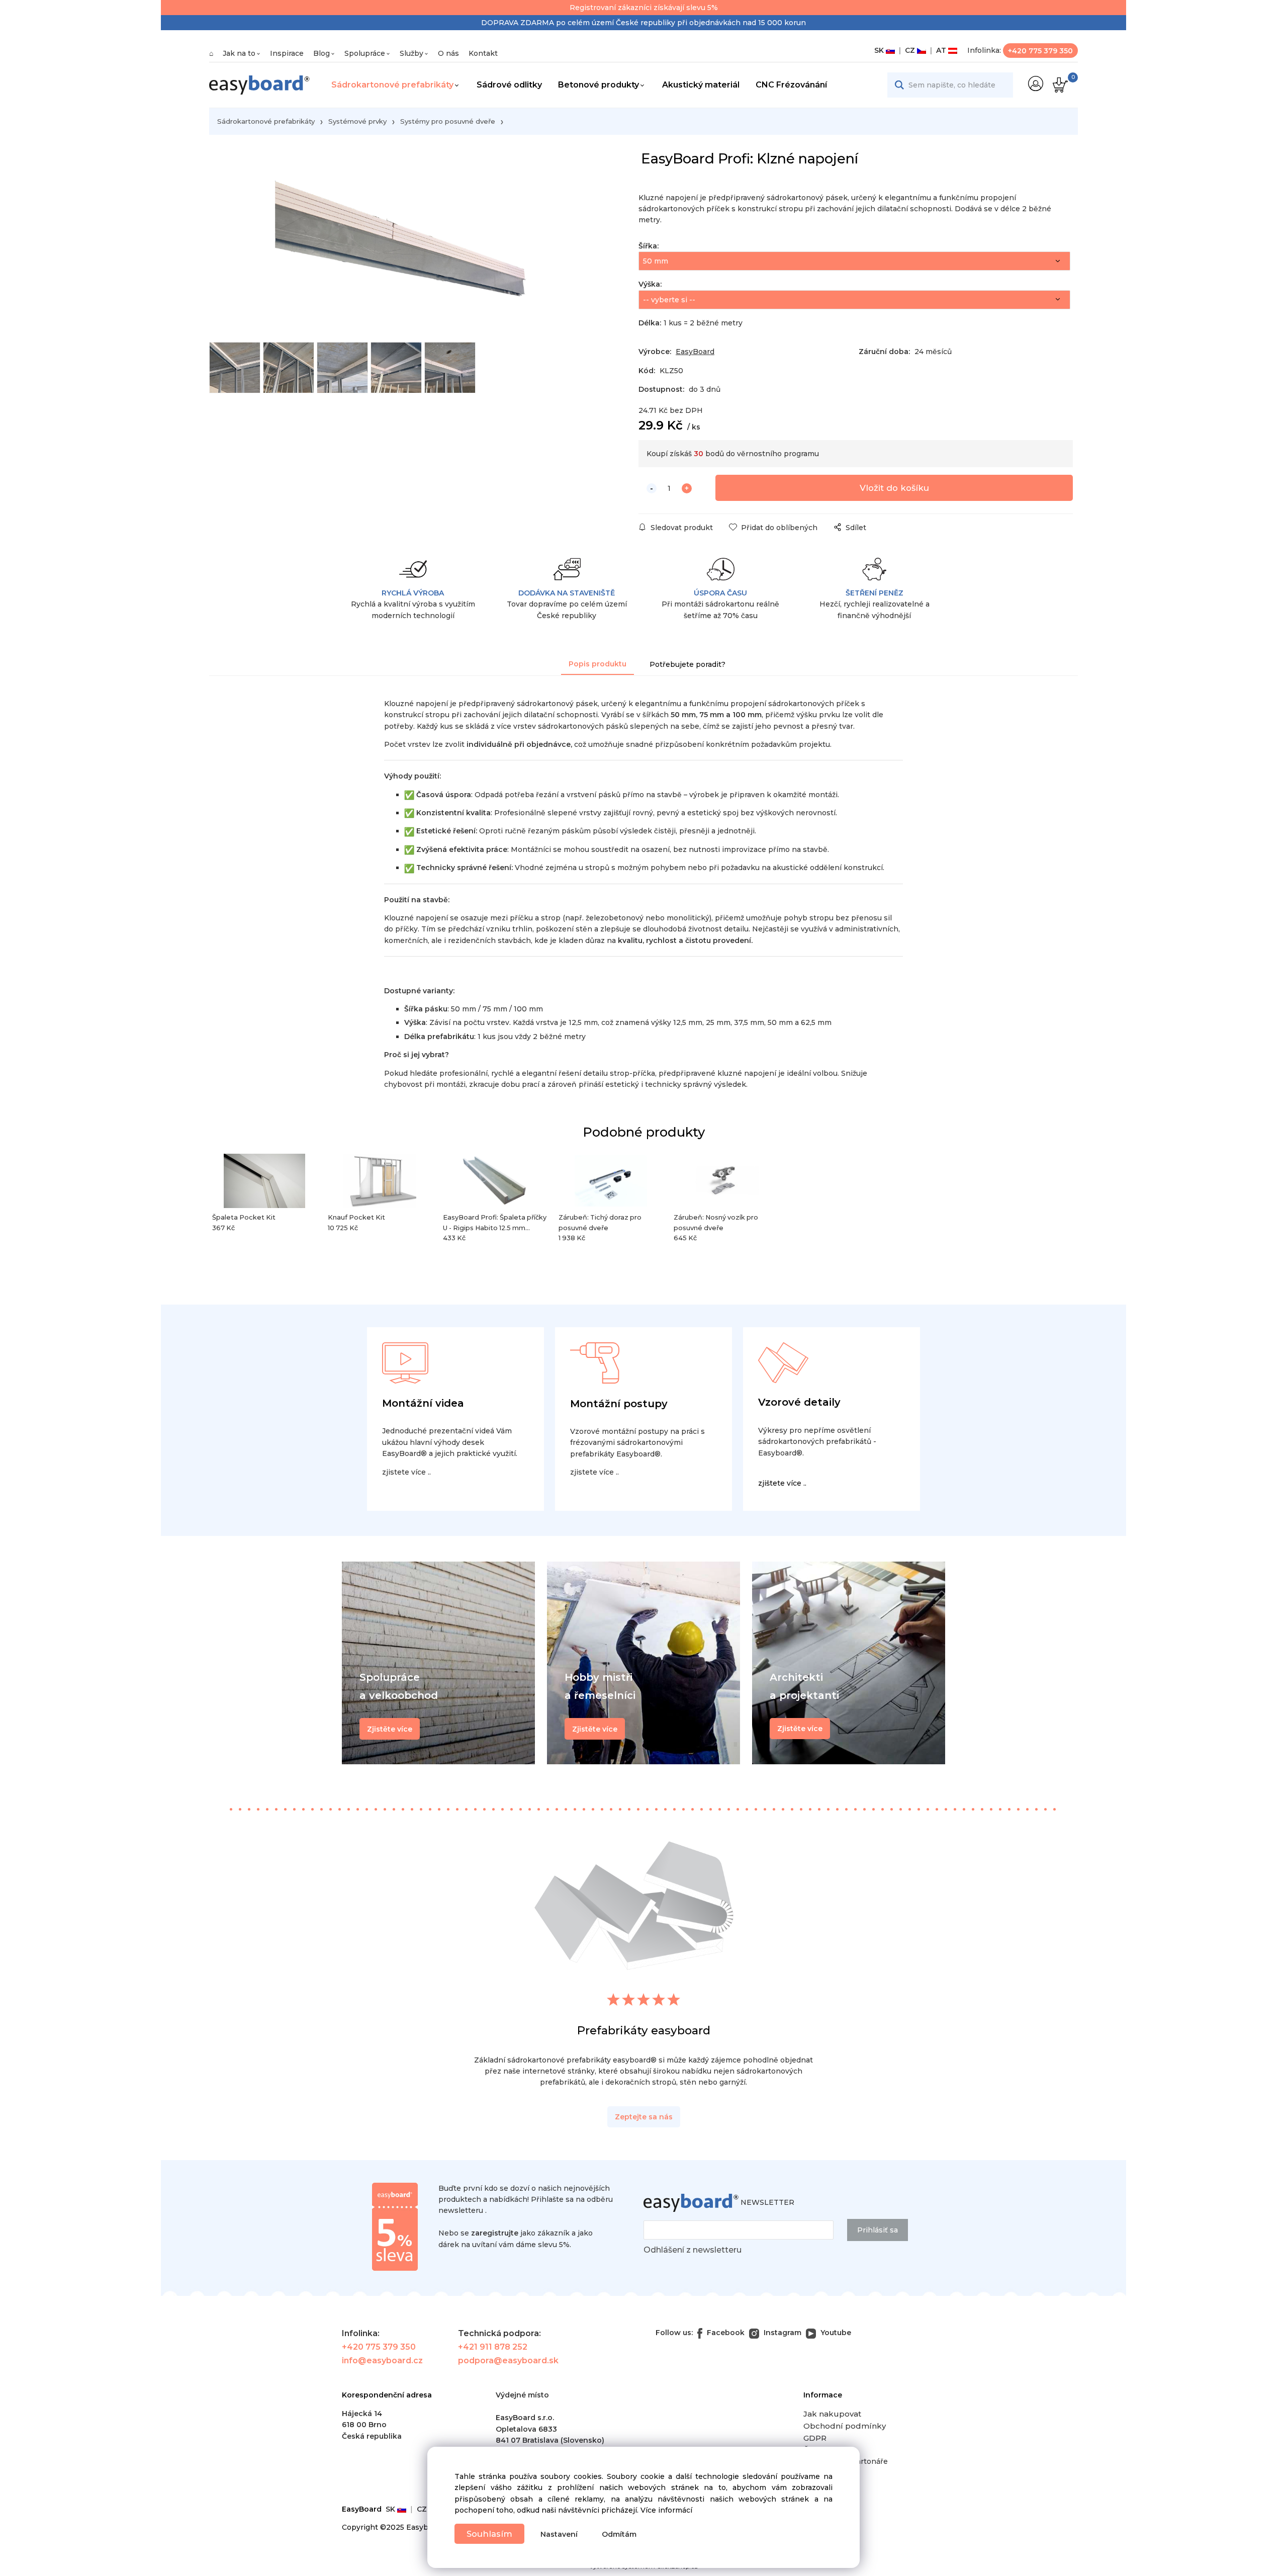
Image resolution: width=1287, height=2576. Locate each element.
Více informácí (666, 2510)
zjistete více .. (406, 1472)
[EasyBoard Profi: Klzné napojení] (405, 246)
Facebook (725, 2333)
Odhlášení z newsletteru (693, 2250)
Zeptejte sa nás (644, 2117)
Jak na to (239, 53)
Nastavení (559, 2534)
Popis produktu (597, 664)
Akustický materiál (701, 85)
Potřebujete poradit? (687, 664)
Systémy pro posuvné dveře (448, 121)
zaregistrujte (495, 2233)
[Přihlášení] (1036, 83)
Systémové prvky (357, 121)
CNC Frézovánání (791, 85)
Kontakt (483, 53)
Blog (321, 53)
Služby (411, 53)
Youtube (835, 2333)
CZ (909, 50)
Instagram (782, 2333)
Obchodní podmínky (845, 2426)
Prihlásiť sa (878, 2230)
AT (940, 50)
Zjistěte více (800, 1729)
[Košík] (1059, 85)
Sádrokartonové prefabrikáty (392, 85)
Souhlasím (489, 2534)
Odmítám (619, 2534)
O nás (448, 53)
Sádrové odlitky (509, 85)
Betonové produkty (599, 85)
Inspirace (287, 53)
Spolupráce (365, 53)
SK (880, 50)
